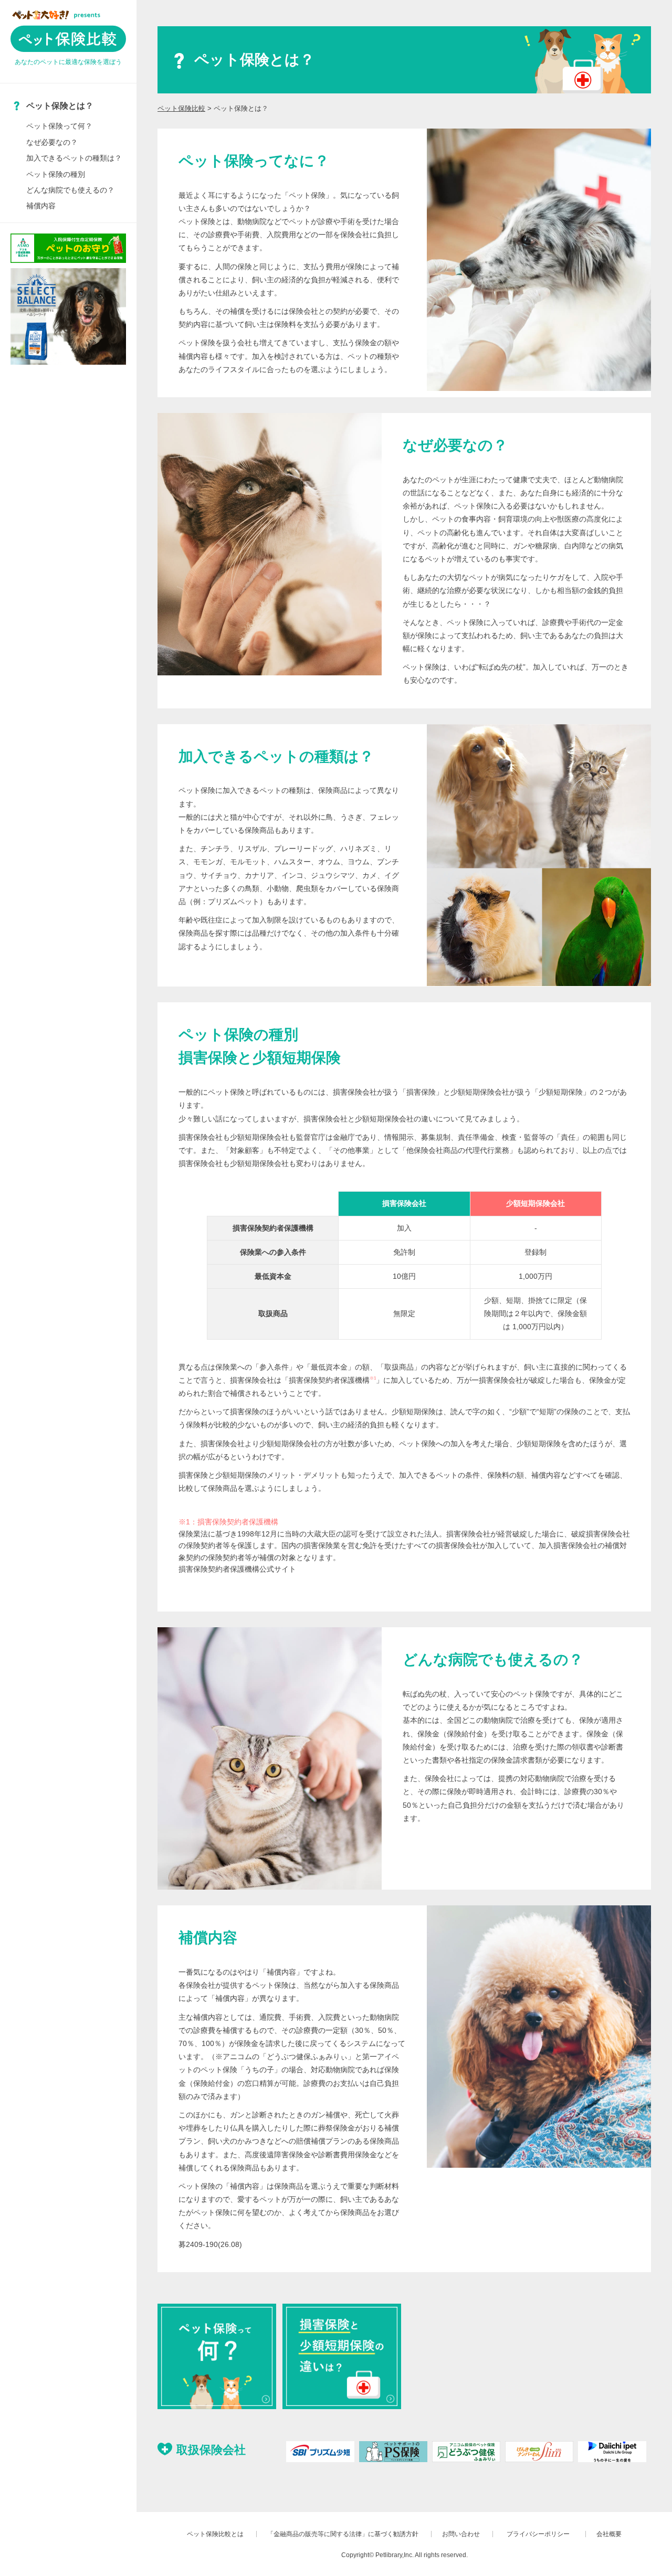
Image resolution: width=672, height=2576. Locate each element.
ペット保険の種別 (56, 174)
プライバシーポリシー (541, 2534)
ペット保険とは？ (60, 106)
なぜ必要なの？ (52, 142)
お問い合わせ (461, 2534)
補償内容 (41, 206)
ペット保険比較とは (215, 2534)
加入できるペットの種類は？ (74, 158)
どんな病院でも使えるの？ (70, 190)
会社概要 (609, 2534)
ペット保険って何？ (59, 126)
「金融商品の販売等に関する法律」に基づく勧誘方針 (343, 2534)
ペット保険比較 (181, 108)
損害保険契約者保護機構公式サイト (237, 1569)
